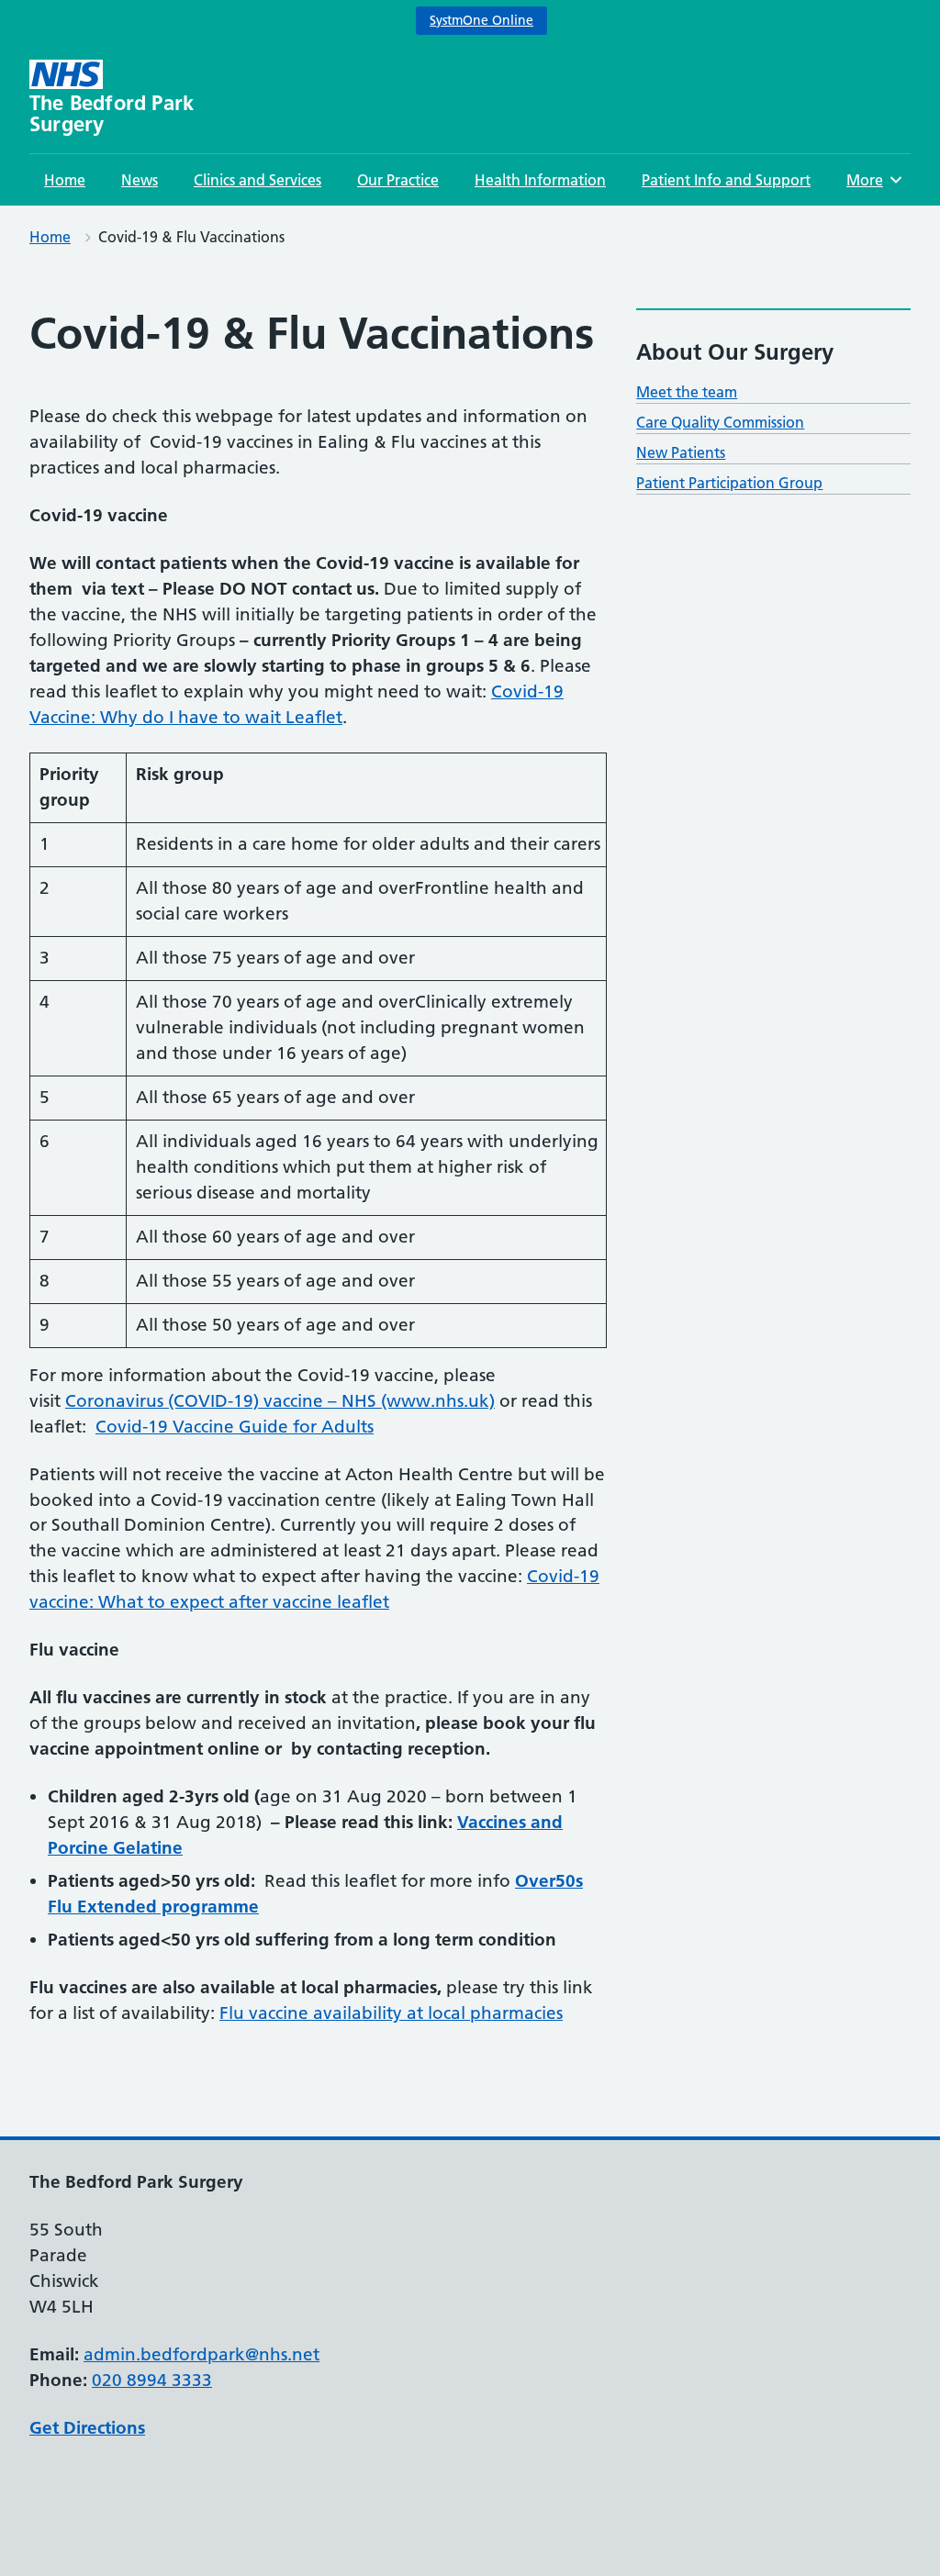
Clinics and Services (257, 180)
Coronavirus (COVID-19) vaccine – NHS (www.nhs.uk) (280, 1401)
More (871, 180)
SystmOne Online (481, 20)
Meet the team (687, 392)
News (140, 180)
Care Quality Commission (720, 422)
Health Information (540, 180)
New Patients (681, 452)
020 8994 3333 (152, 2380)
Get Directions (87, 2428)
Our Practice (398, 180)
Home (65, 180)
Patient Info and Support (726, 180)
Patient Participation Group (729, 483)
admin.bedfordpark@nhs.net (201, 2354)
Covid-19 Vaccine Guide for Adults (235, 1427)
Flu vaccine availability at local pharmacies (391, 2013)
